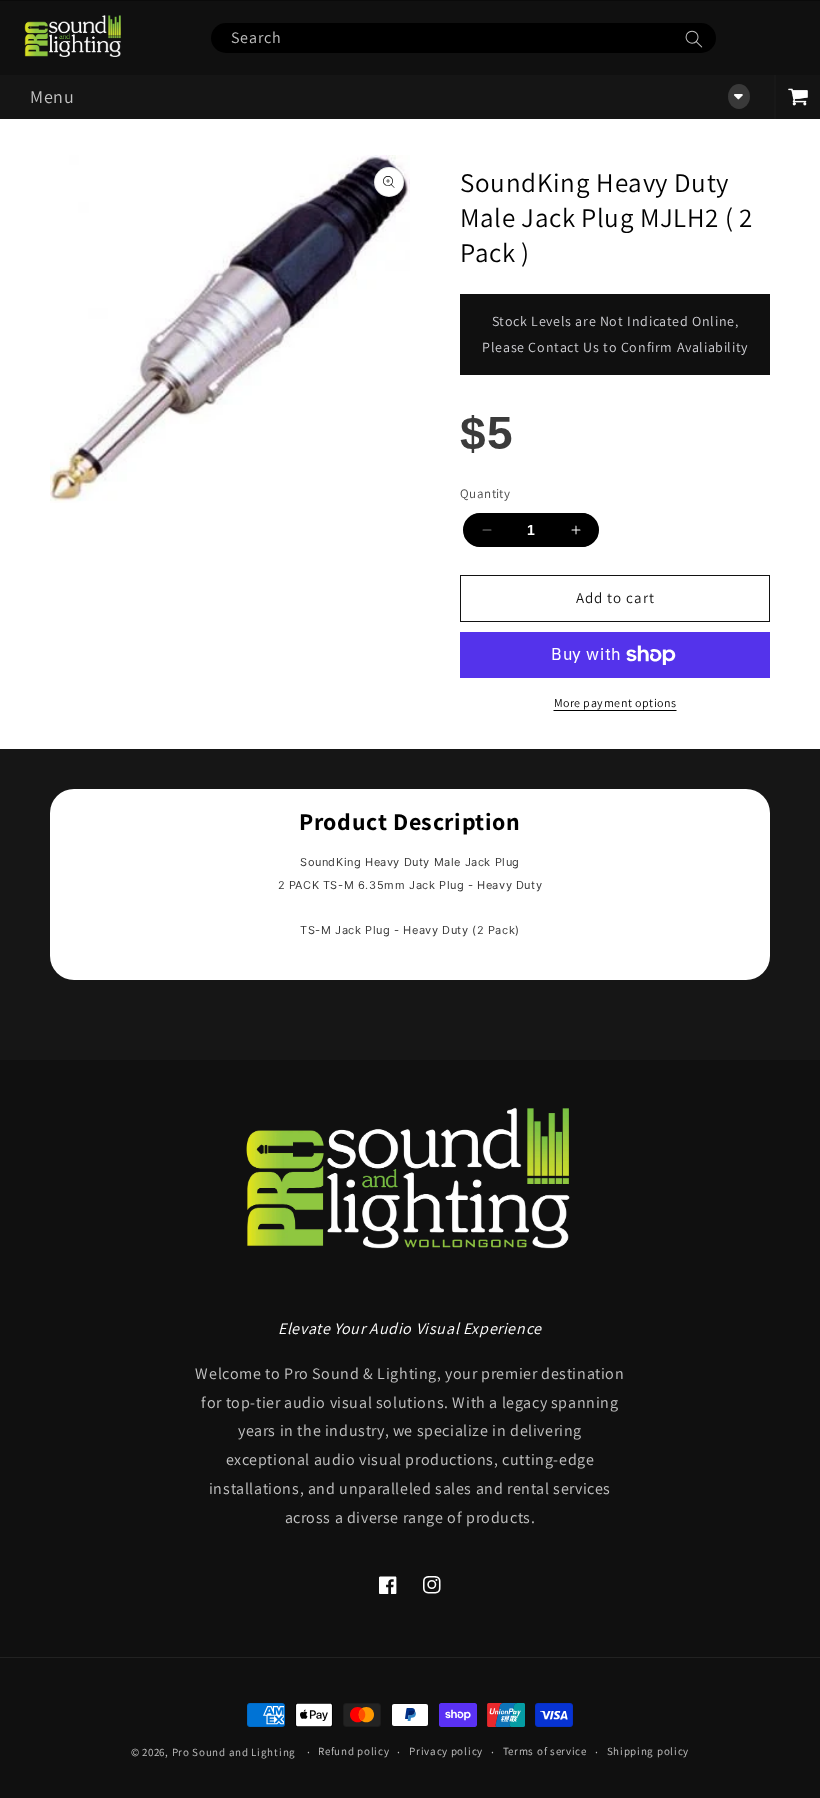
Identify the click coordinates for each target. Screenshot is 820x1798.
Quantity (485, 493)
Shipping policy (648, 1751)
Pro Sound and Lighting (234, 1752)
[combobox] (463, 38)
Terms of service (545, 1751)
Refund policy (353, 1751)
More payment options (615, 702)
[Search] (694, 39)
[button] (387, 97)
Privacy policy (446, 1751)
